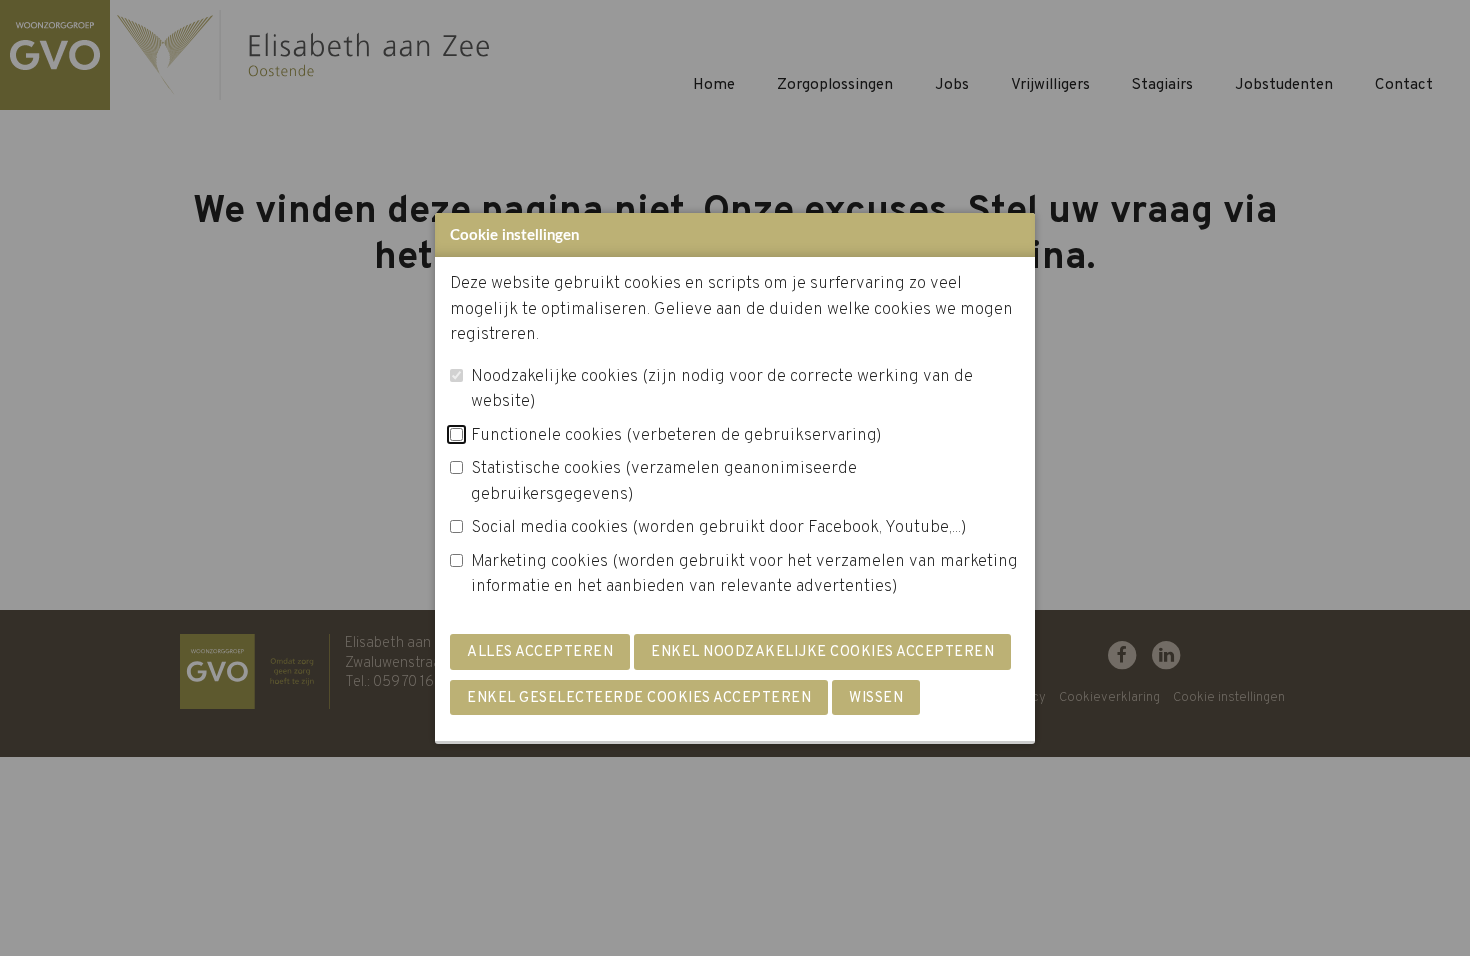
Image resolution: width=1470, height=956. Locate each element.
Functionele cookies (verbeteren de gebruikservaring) (676, 436)
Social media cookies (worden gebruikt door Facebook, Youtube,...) (719, 528)
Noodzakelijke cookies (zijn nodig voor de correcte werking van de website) (722, 390)
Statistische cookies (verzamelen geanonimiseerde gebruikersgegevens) (664, 482)
